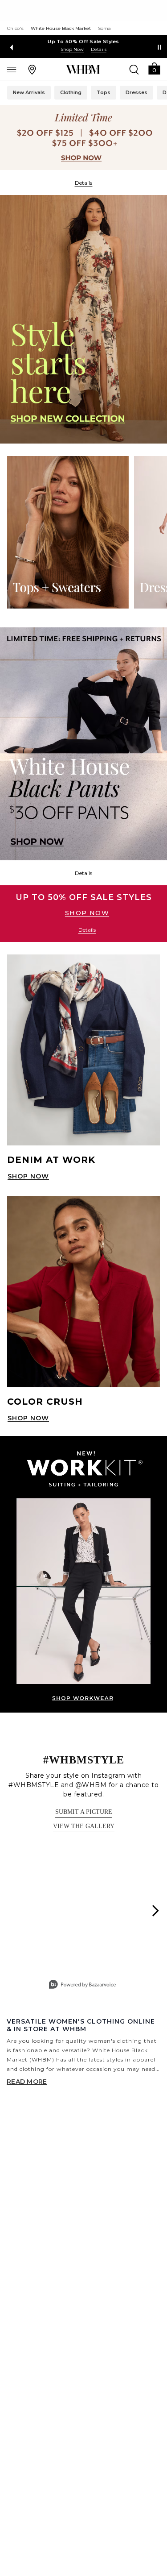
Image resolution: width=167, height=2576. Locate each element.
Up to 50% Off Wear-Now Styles (83, 41)
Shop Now (72, 49)
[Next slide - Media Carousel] (155, 1911)
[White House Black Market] (83, 70)
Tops (104, 92)
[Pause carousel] (159, 47)
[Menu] (12, 69)
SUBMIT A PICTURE (84, 1812)
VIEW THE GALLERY (84, 1826)
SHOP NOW (87, 913)
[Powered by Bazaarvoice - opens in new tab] (82, 1985)
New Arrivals (29, 92)
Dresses (136, 92)
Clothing (71, 92)
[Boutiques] (32, 69)
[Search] (134, 69)
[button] (154, 68)
